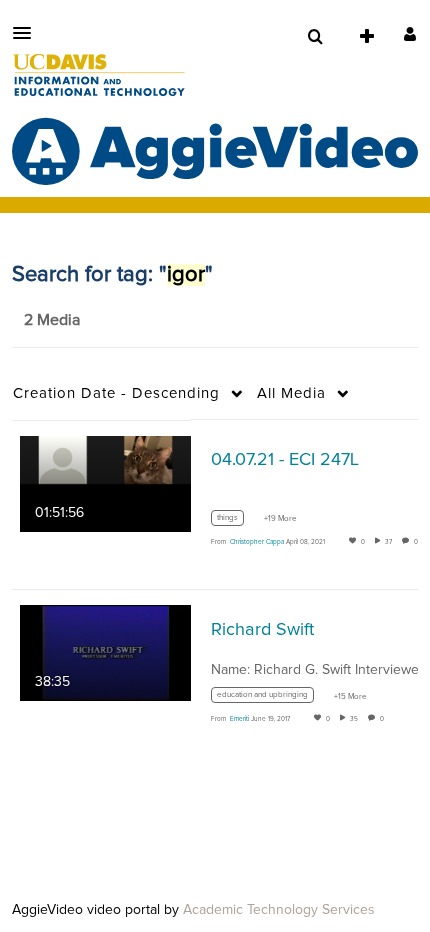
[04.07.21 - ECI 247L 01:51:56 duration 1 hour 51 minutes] (105, 483)
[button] (28, 33)
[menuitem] (315, 37)
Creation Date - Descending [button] (116, 393)
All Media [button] (291, 393)
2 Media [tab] (52, 320)
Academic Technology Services (279, 910)
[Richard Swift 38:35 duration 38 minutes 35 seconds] (105, 653)
